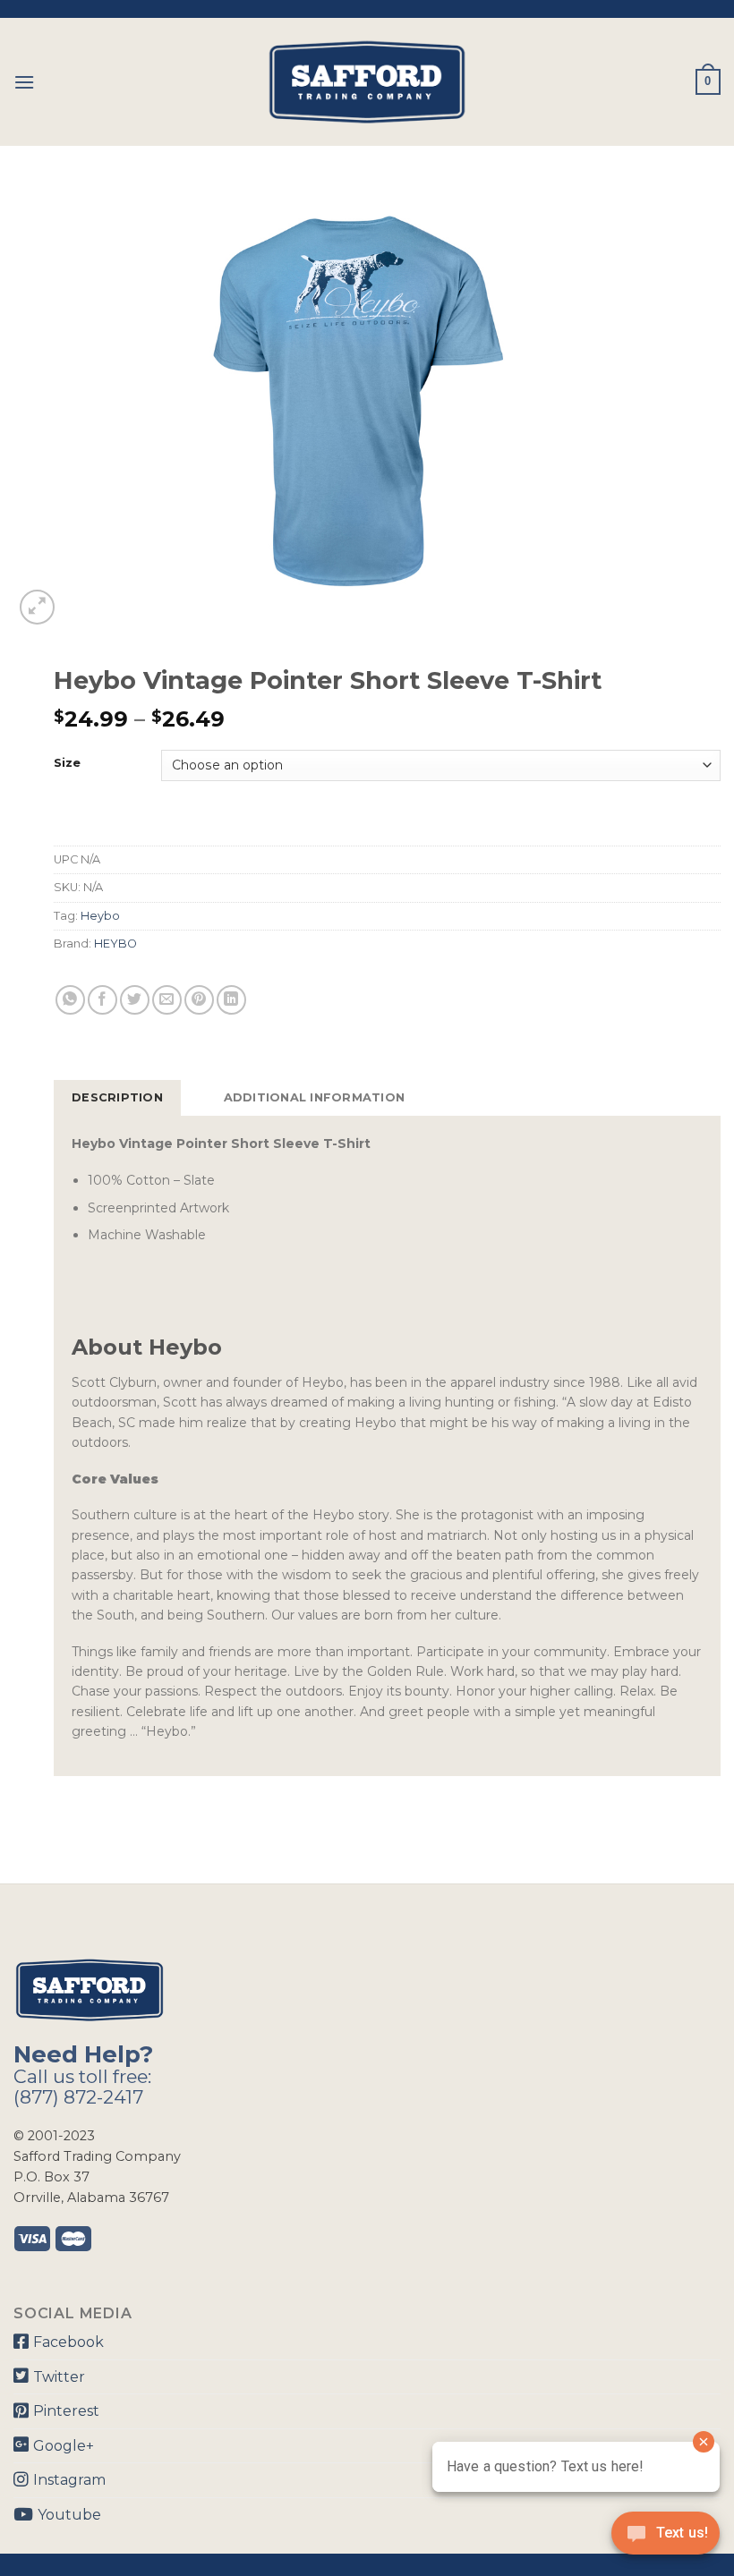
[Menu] (24, 82)
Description (117, 1097)
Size (67, 763)
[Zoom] (37, 607)
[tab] (117, 1098)
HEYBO (115, 944)
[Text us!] (666, 2538)
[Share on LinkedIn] (231, 1000)
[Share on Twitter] (135, 1000)
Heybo (100, 916)
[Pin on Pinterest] (199, 1000)
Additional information (315, 1097)
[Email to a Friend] (167, 1000)
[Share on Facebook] (102, 1000)
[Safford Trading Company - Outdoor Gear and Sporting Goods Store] (367, 82)
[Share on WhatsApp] (70, 1000)
